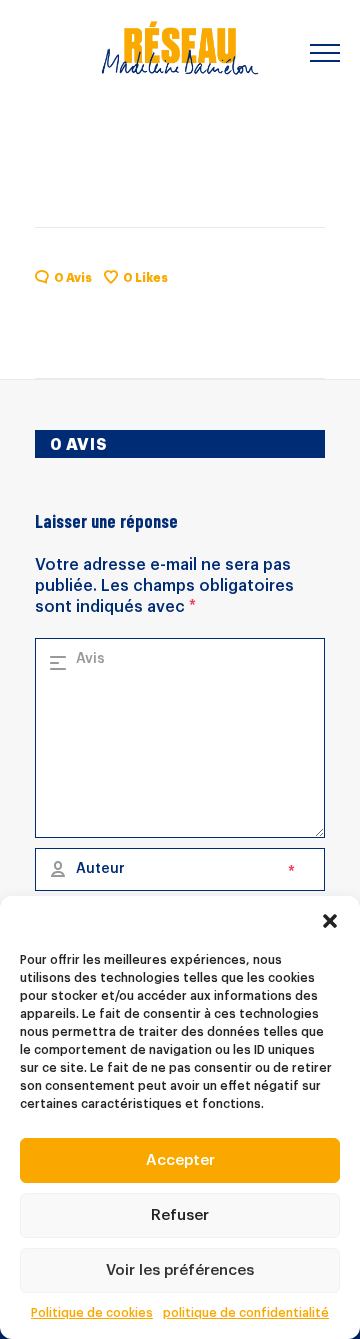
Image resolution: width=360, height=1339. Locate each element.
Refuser (180, 1215)
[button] (330, 921)
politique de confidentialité (246, 1313)
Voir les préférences (180, 1270)
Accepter (180, 1160)
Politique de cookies (92, 1313)
